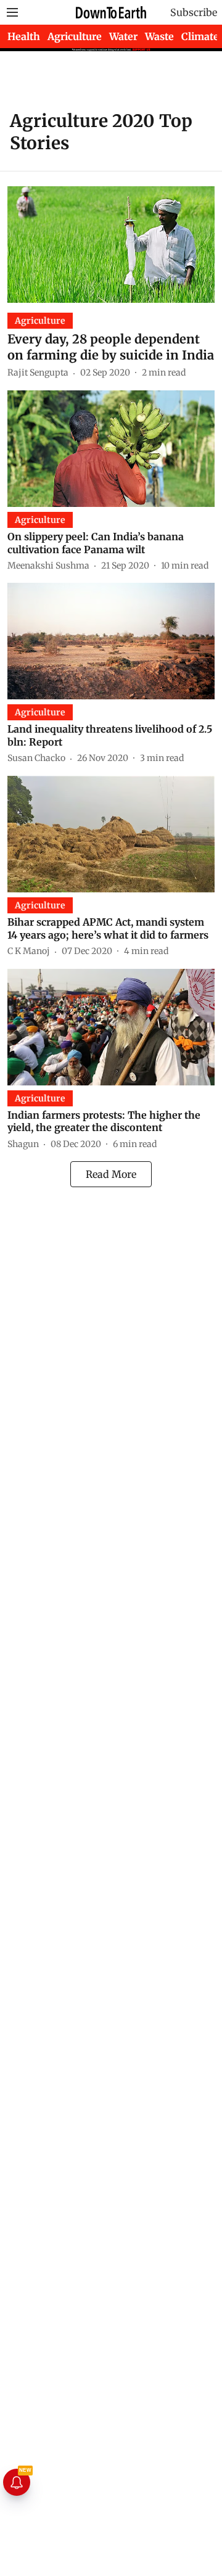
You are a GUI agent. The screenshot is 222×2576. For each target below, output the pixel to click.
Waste (159, 36)
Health (24, 36)
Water (123, 36)
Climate (200, 36)
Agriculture (75, 36)
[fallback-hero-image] (111, 245)
